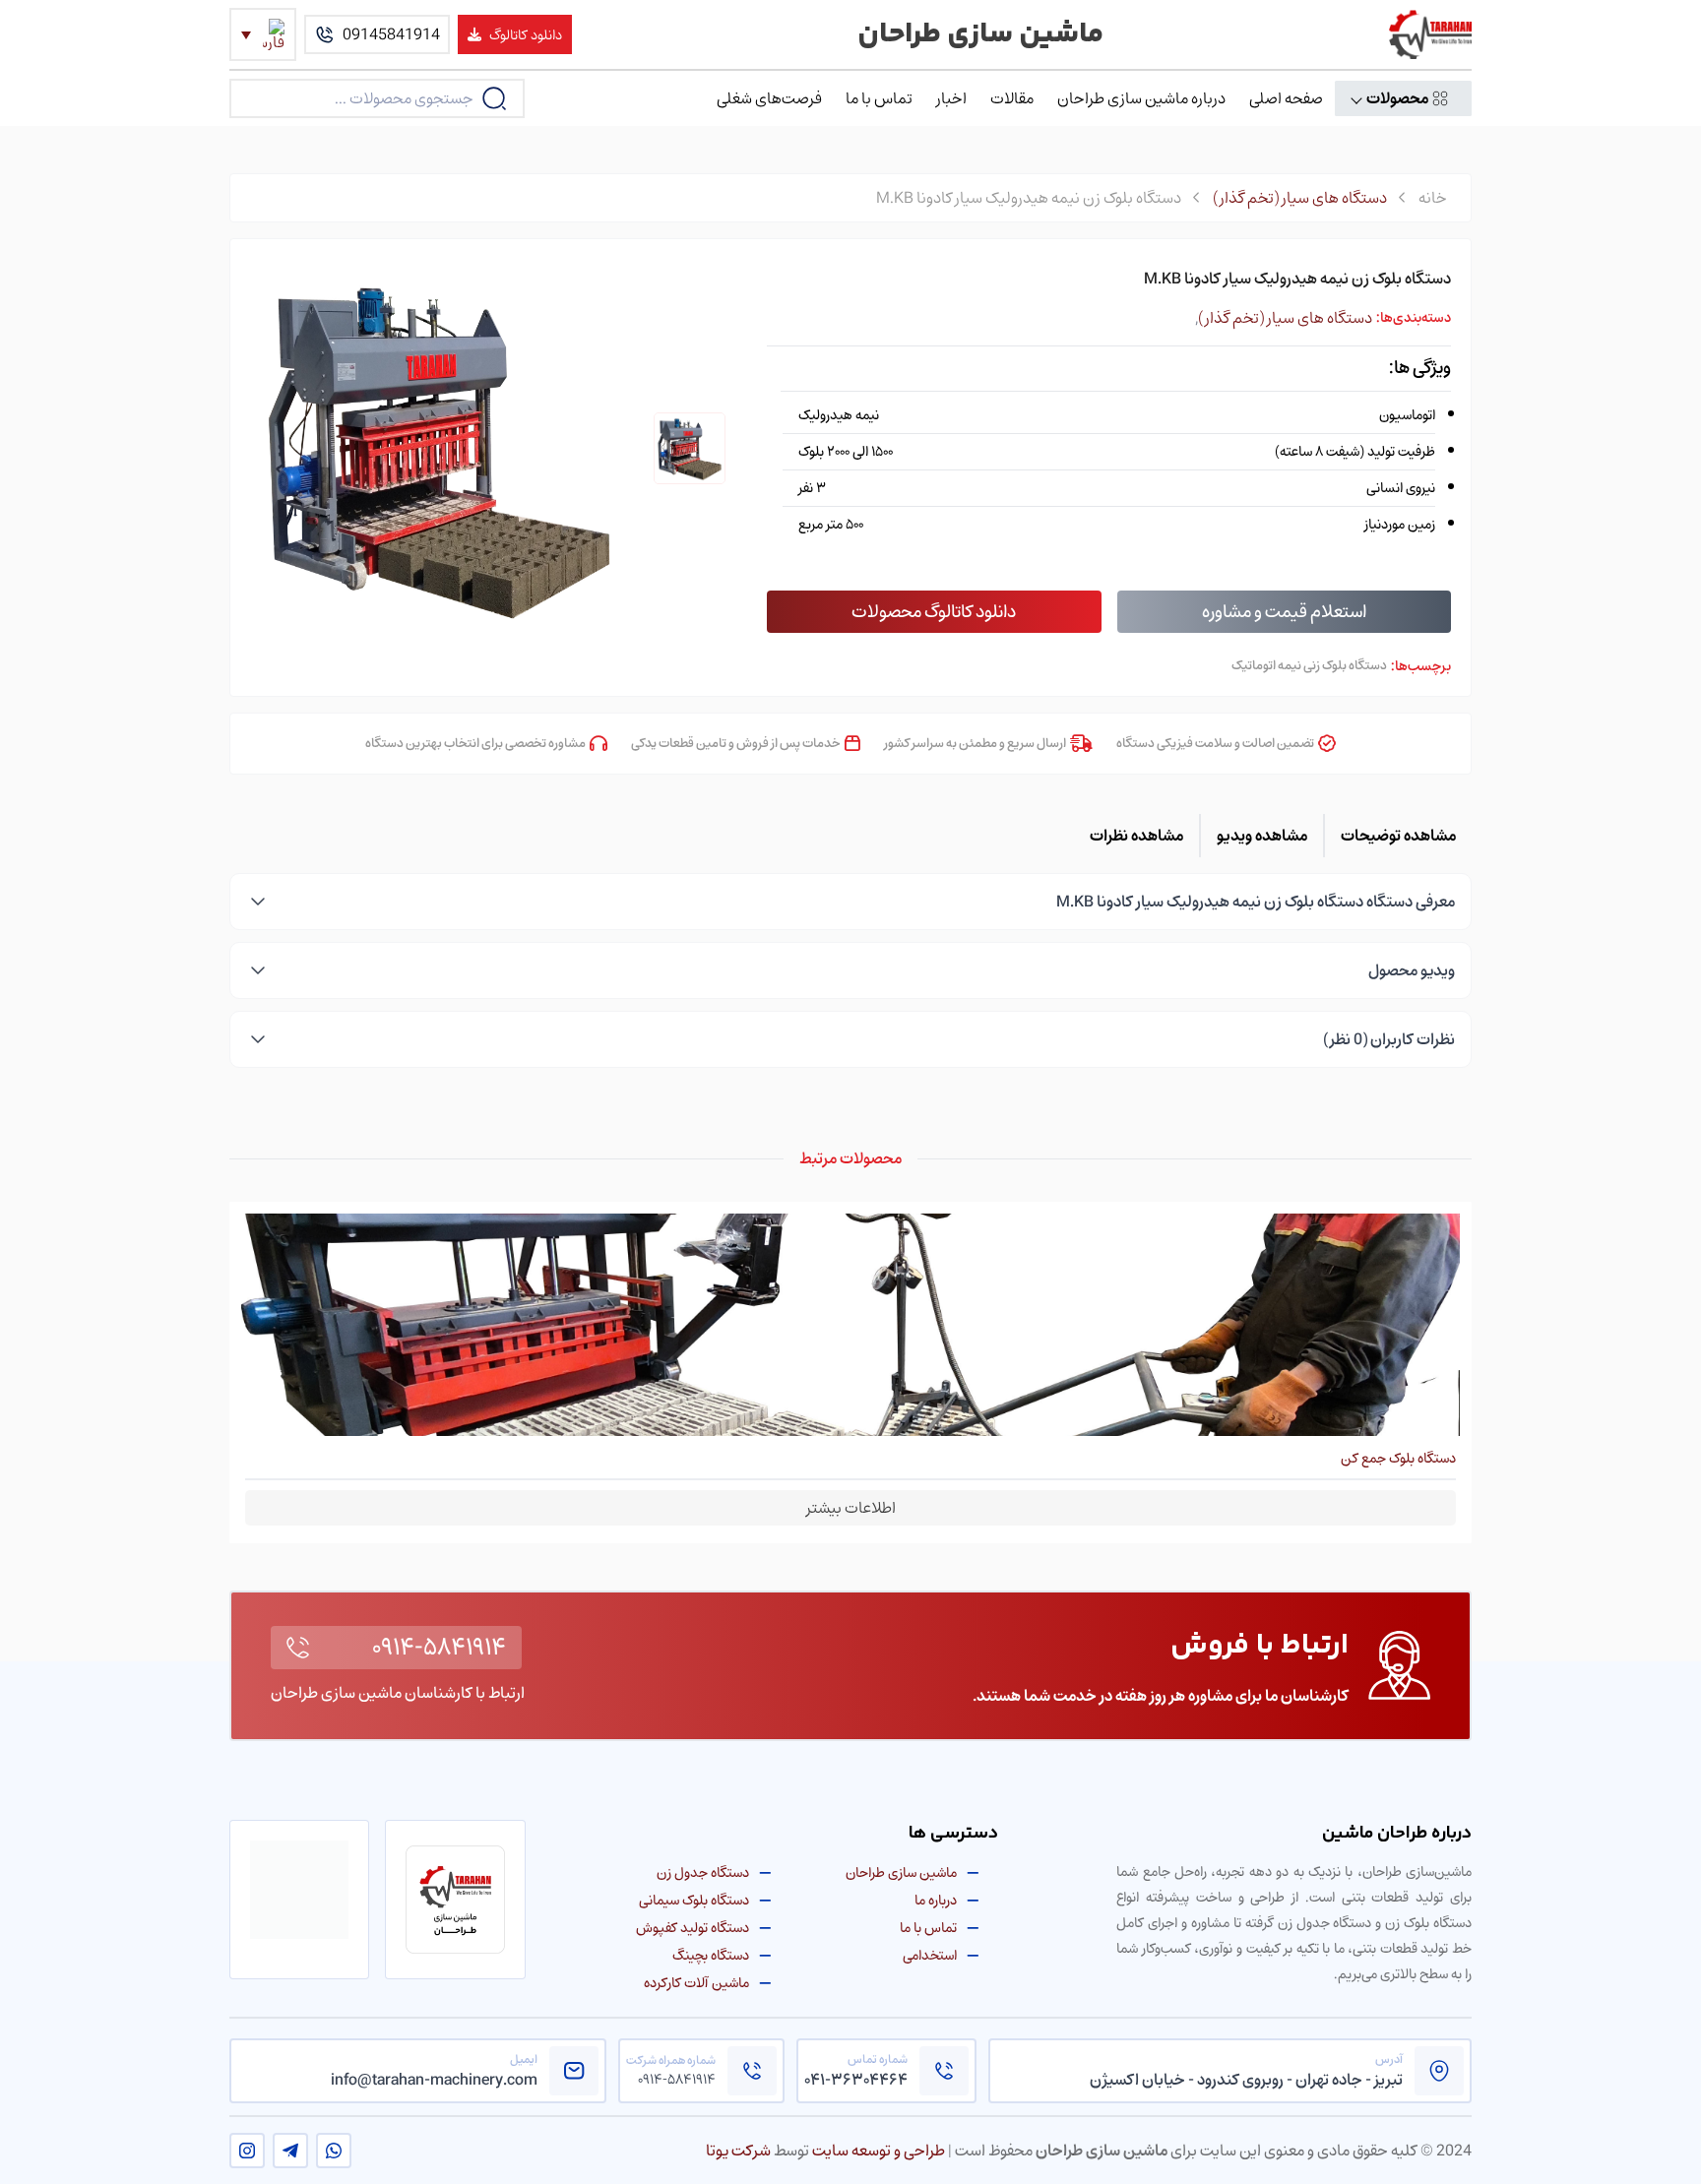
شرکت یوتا (738, 2151)
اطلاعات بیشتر (851, 1508)
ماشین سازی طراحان (901, 1872)
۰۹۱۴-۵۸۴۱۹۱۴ (439, 1648)
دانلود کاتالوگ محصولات (934, 611)
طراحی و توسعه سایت (879, 2151)
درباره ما (936, 1900)
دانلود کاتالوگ (526, 34)
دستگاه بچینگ (711, 1955)
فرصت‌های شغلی (769, 98)
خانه (1433, 198)
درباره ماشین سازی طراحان (1141, 98)
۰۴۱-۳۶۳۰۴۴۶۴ (856, 2080)
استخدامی (930, 1955)
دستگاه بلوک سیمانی (694, 1900)
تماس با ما (879, 98)
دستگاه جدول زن (703, 1872)
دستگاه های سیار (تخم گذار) (1300, 198)
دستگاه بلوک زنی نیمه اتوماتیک (1309, 666)
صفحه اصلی (1286, 98)
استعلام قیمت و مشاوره (1284, 611)
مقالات (1012, 98)
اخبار (951, 98)
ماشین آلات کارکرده (696, 1983)
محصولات (1397, 98)
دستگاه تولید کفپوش (693, 1928)
